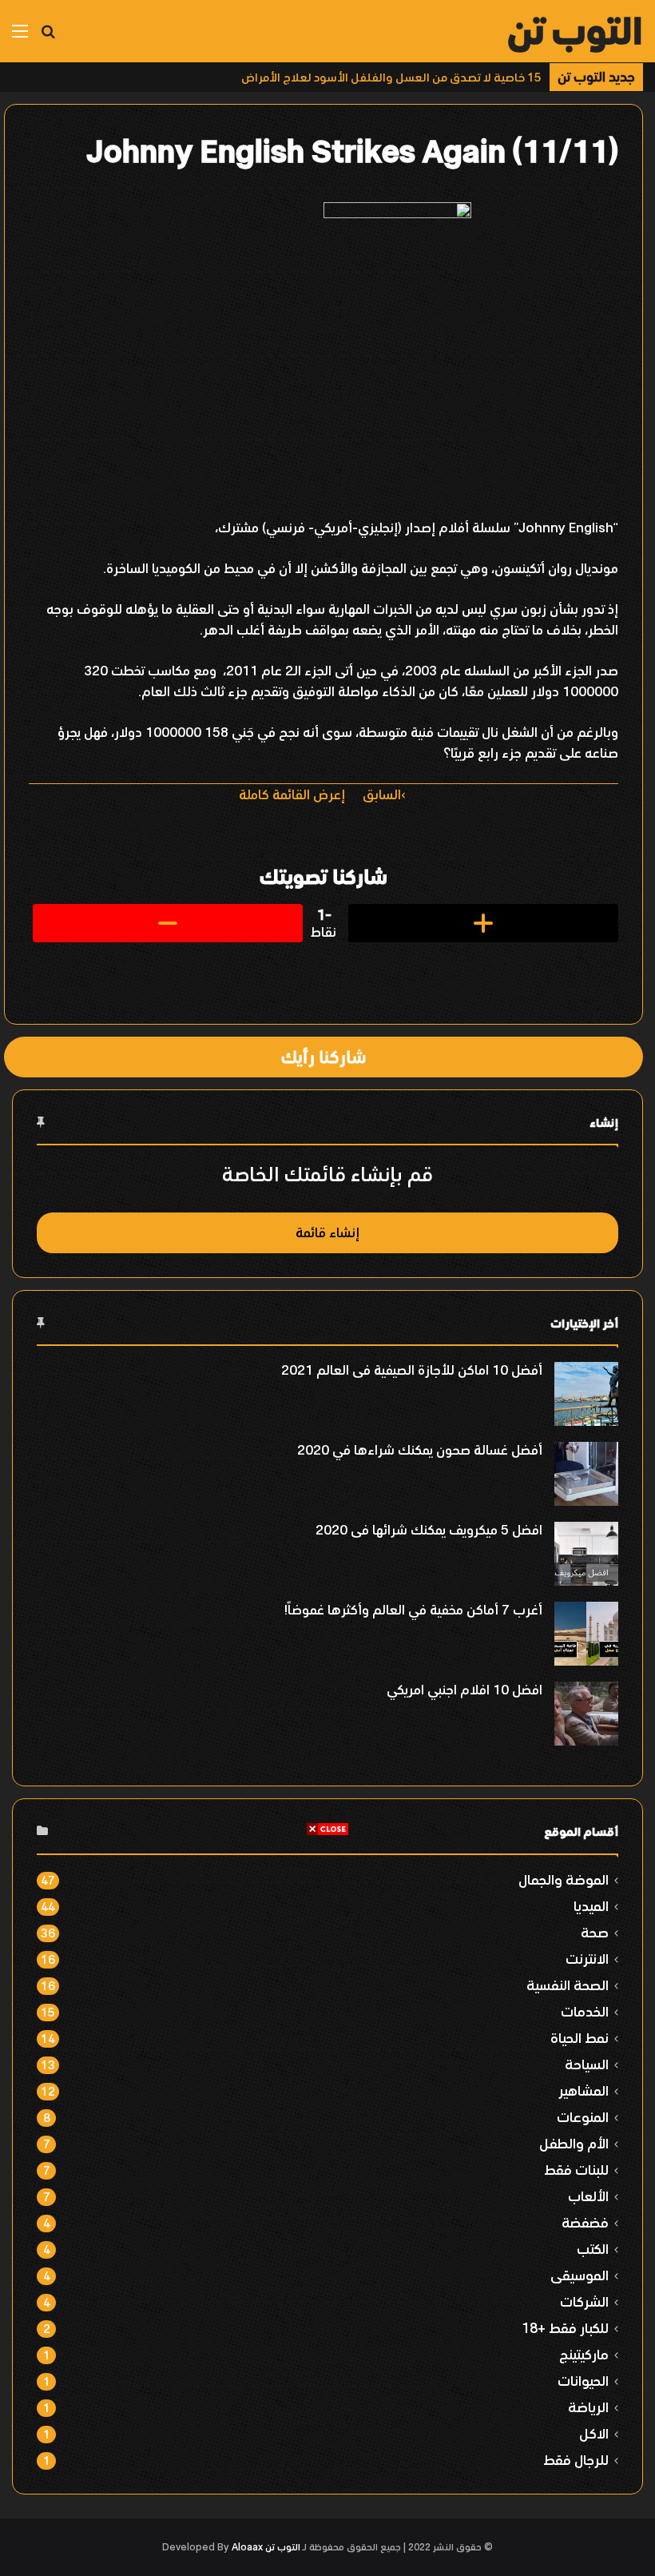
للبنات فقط (576, 2170)
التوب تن (283, 2547)
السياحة (587, 2064)
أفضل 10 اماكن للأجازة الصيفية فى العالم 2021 (412, 1370)
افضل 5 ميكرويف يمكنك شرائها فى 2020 (429, 1530)
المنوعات (583, 2117)
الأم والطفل (574, 2143)
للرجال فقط (576, 2460)
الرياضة (588, 2407)
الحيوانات (583, 2381)
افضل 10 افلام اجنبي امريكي (464, 1690)
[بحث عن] (48, 37)
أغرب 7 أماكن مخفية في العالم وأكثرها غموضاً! (413, 1610)
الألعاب (588, 2196)
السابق (382, 794)
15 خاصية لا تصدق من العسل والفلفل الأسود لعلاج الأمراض (391, 77)
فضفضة (585, 2222)
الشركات (584, 2301)
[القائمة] (20, 37)
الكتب (593, 2249)
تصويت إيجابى (483, 923)
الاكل (594, 2433)
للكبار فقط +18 (565, 2328)
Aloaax (247, 2547)
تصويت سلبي (168, 923)
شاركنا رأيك (324, 1057)
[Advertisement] (327, 1949)
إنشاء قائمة (327, 1232)
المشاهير (584, 2090)
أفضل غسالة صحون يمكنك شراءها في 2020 (420, 1450)
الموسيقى (580, 2275)
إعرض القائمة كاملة (292, 794)
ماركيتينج (584, 2354)
